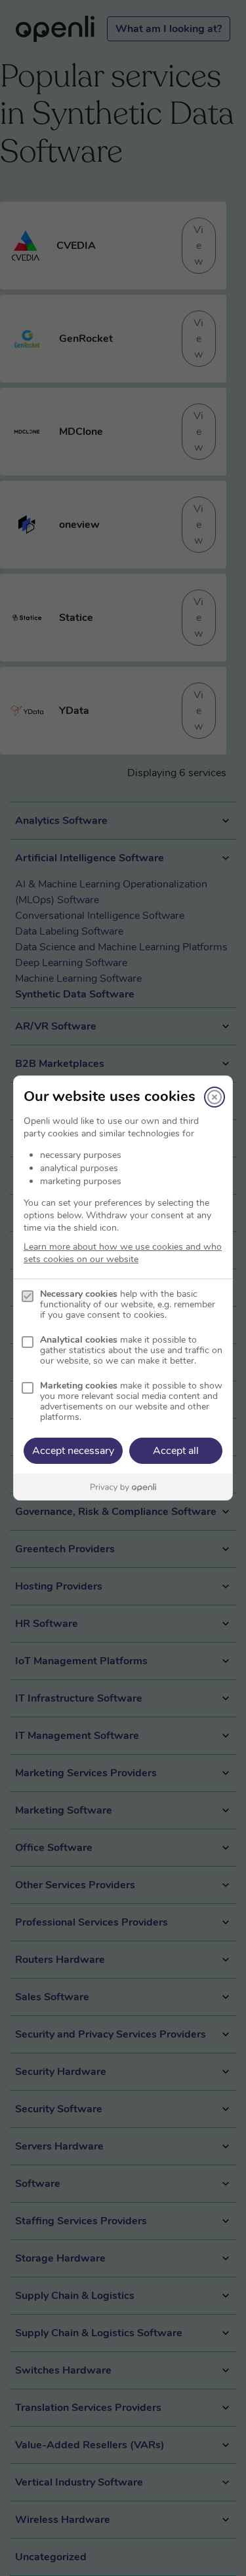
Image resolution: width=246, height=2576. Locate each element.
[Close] (215, 1097)
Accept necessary (73, 1451)
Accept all (176, 1451)
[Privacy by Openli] (123, 1487)
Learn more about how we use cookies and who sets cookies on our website (123, 1253)
